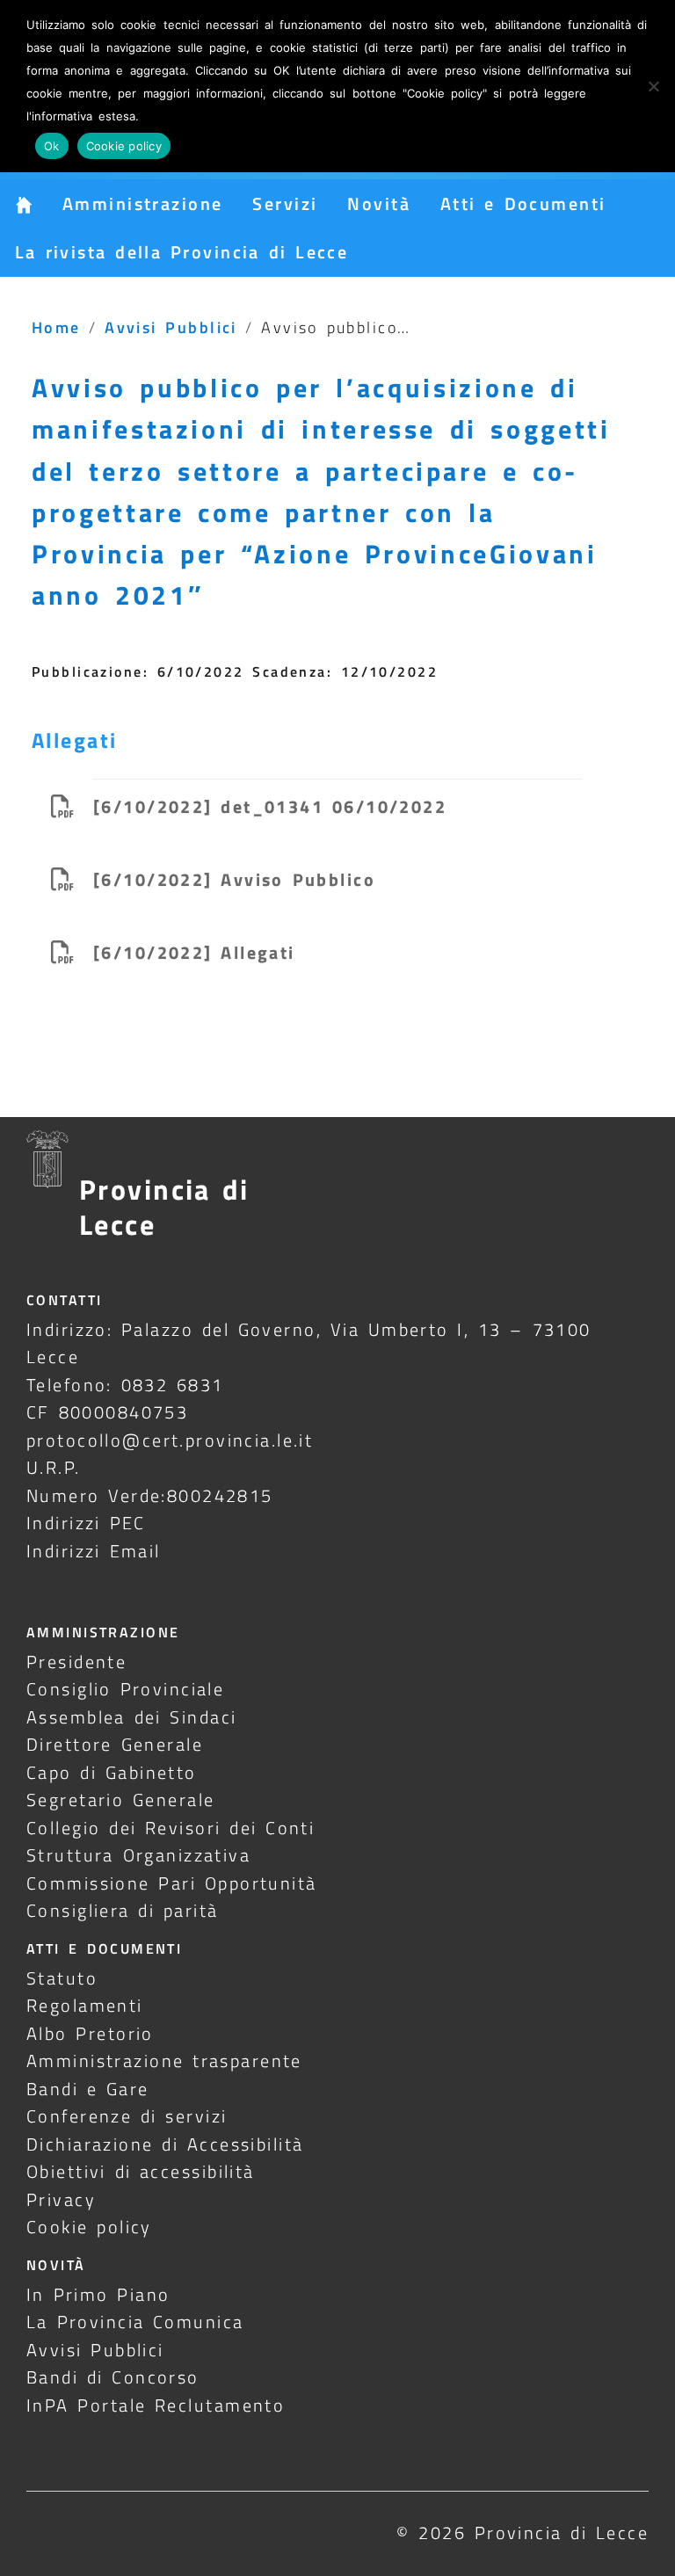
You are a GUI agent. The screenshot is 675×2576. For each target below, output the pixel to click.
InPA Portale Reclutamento (156, 2405)
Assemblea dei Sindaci (132, 1717)
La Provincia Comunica (135, 2322)
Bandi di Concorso (113, 2377)
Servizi (285, 203)
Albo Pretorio (90, 2033)
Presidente (76, 1662)
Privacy (61, 2199)
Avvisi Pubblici (171, 327)
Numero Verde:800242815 (150, 1495)
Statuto (62, 1978)
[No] (653, 86)
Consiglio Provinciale (125, 1689)
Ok (52, 146)
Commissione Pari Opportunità (172, 1883)
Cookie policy (89, 2227)
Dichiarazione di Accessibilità (165, 2144)
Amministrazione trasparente (164, 2061)
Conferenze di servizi (127, 2116)
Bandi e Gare (88, 2089)
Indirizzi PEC (86, 1523)
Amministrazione (142, 203)
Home (56, 327)
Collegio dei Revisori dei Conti (171, 1828)
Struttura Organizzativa (138, 1855)
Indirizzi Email (94, 1551)
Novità (379, 203)
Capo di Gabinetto (112, 1772)
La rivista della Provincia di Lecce (181, 252)
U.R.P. (54, 1467)
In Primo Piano (98, 2294)
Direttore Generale (115, 1744)
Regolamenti (85, 2005)
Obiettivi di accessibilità (141, 2171)
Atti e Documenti (523, 203)
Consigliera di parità (123, 1910)
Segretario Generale (120, 1800)
